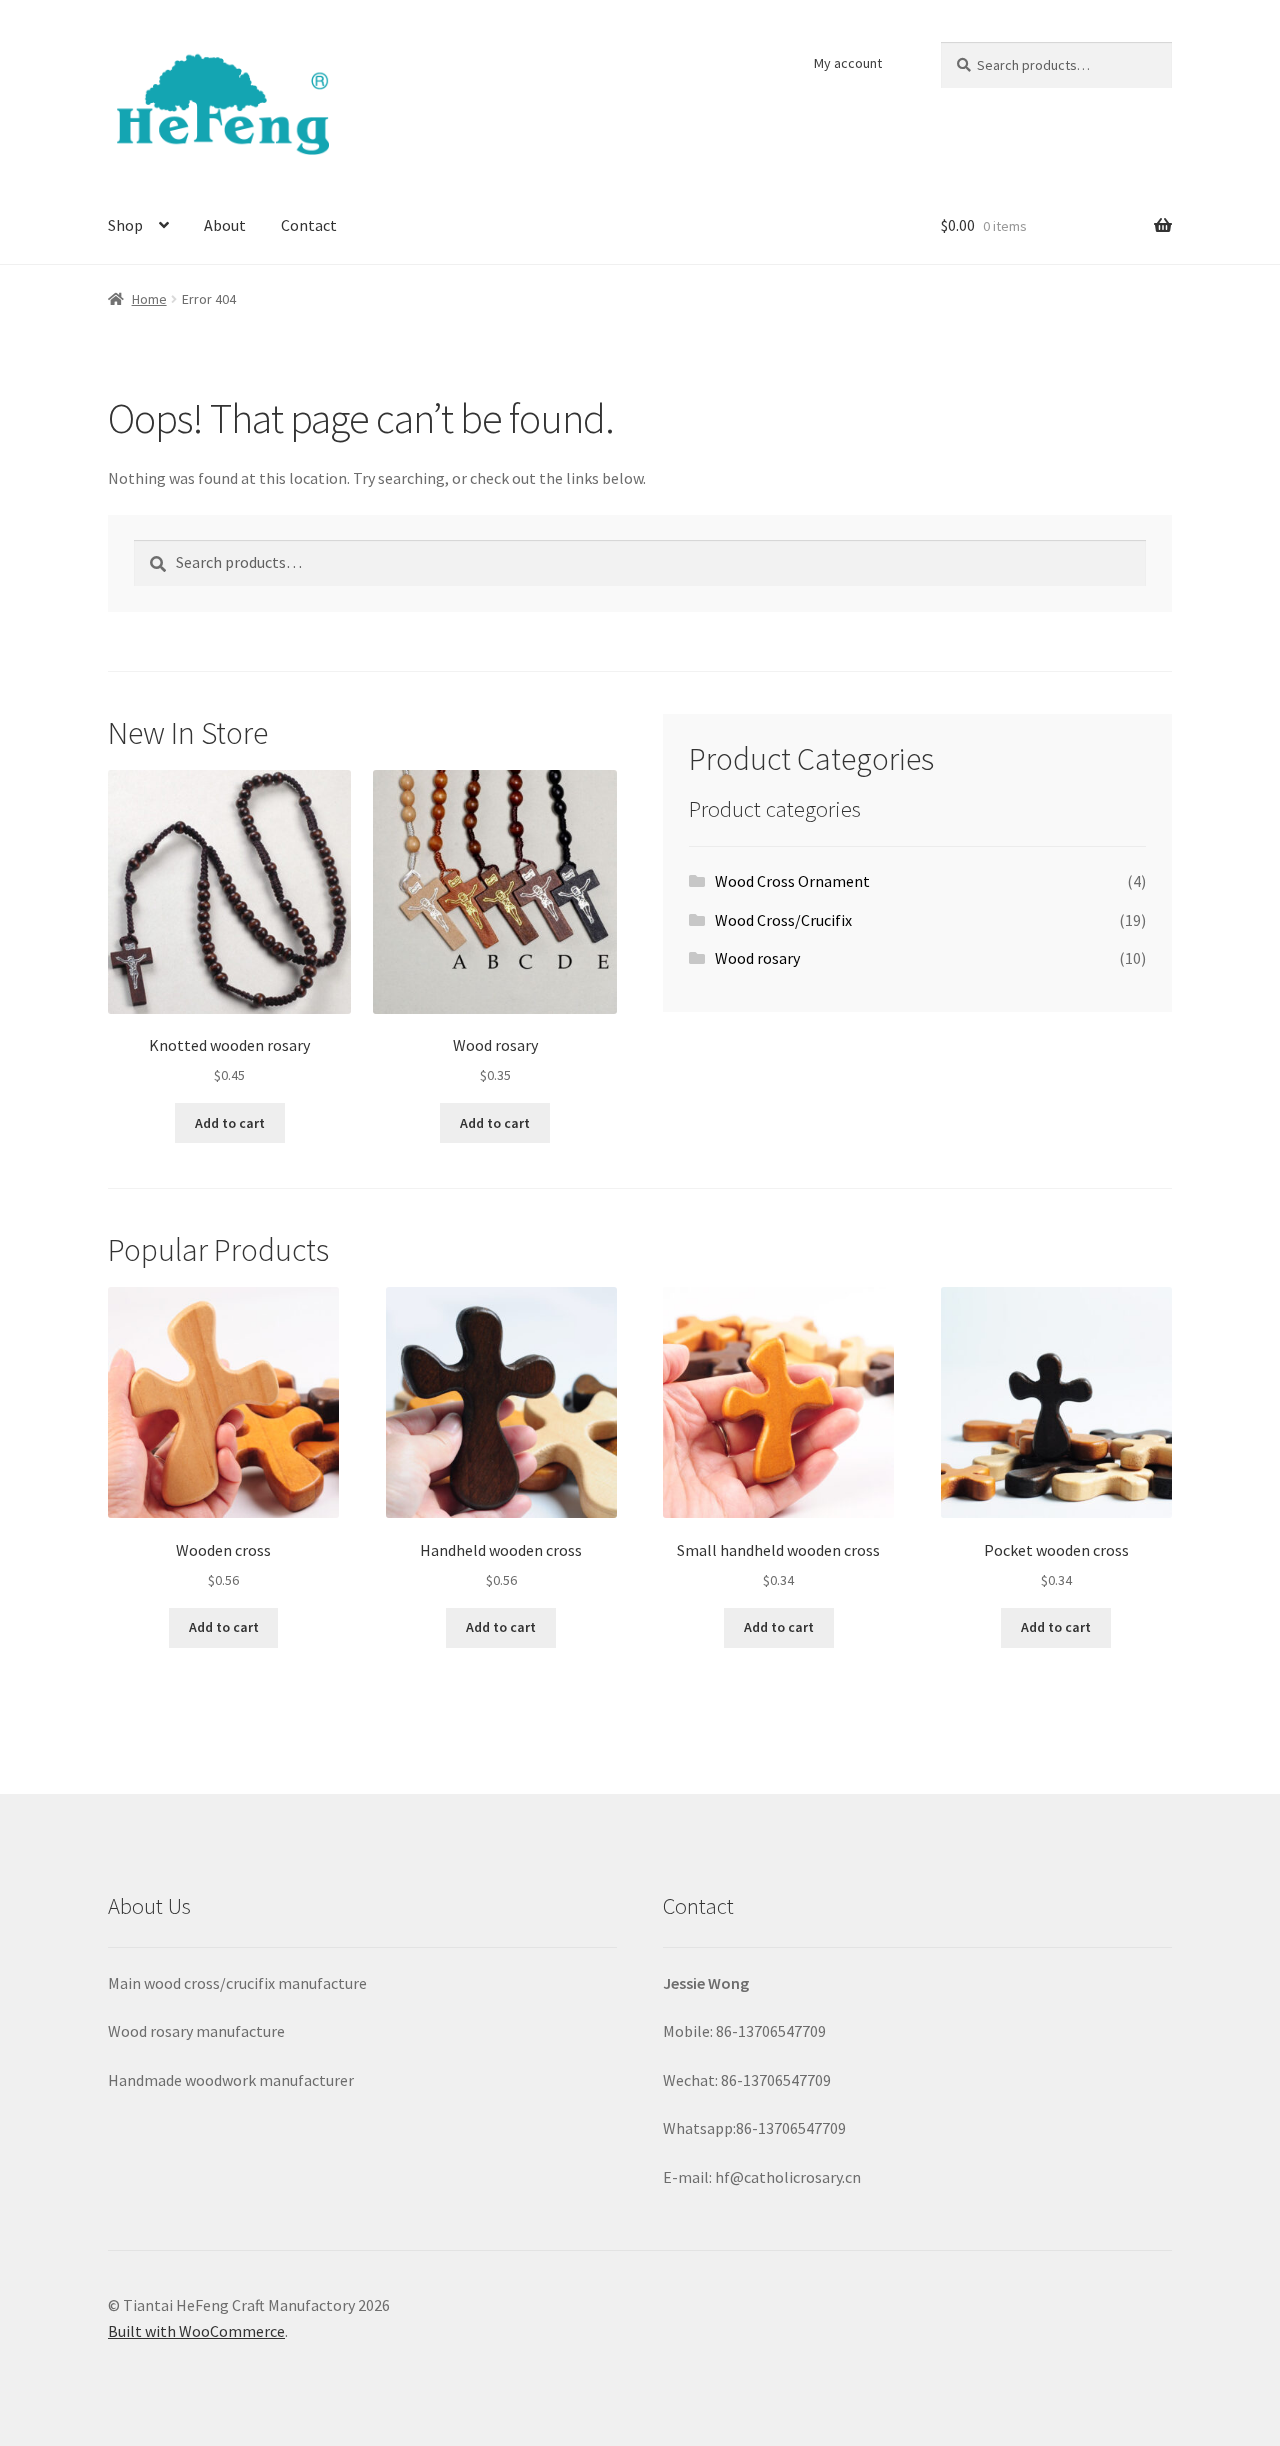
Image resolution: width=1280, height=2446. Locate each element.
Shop (125, 225)
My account (848, 63)
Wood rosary (757, 958)
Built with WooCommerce (196, 2331)
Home (149, 299)
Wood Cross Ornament (792, 881)
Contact (309, 225)
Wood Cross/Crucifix (783, 920)
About (225, 225)
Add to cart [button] (230, 1123)
